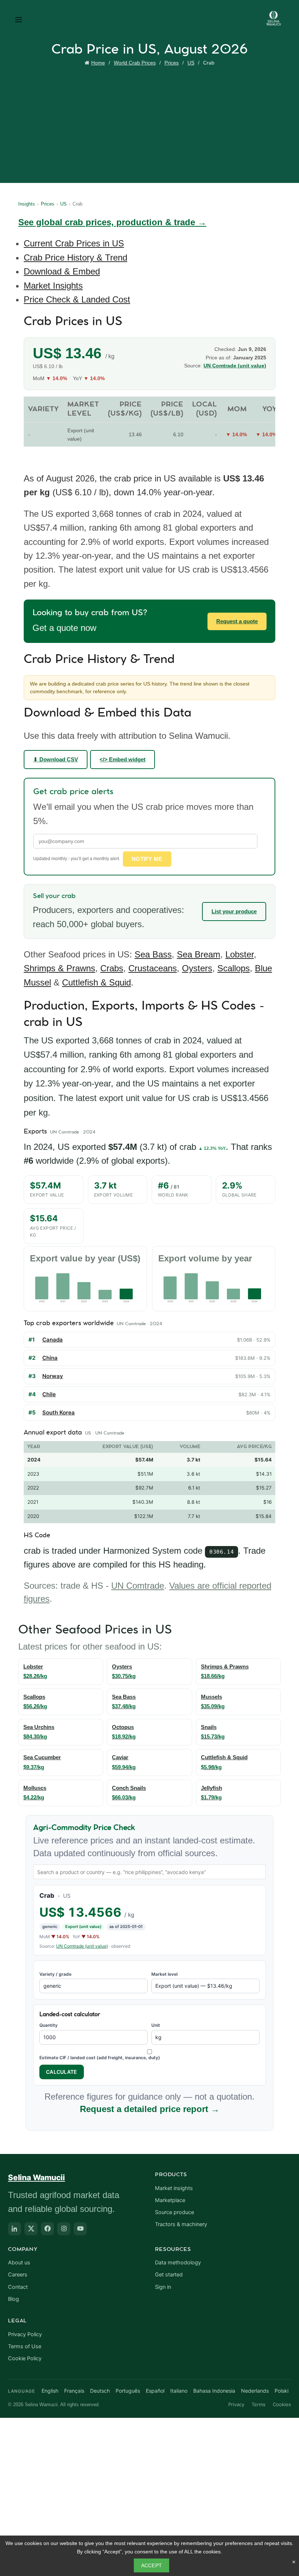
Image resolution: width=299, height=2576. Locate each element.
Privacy (236, 2404)
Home (98, 63)
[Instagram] (64, 2229)
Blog (13, 2299)
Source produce (174, 2212)
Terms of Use (25, 2346)
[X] (31, 2229)
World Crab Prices (135, 63)
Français (74, 2391)
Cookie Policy (25, 2358)
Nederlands (255, 2391)
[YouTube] (80, 2229)
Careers (18, 2275)
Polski (281, 2391)
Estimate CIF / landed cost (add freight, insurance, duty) (100, 2058)
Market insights (174, 2188)
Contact (18, 2287)
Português (128, 2391)
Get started (169, 2275)
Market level (164, 1974)
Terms (259, 2404)
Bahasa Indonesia (214, 2391)
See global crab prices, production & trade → (112, 222)
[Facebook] (47, 2229)
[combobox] (149, 1872)
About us (19, 2263)
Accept (152, 2565)
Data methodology (178, 2263)
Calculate (62, 2072)
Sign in (163, 2287)
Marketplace (170, 2200)
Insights (27, 204)
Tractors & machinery (181, 2224)
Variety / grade (55, 1974)
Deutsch (100, 2391)
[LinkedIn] (15, 2229)
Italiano (179, 2391)
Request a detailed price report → (150, 2109)
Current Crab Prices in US (74, 243)
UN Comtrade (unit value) (82, 1946)
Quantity (48, 2025)
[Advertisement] (151, 123)
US (191, 63)
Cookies (282, 2404)
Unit (156, 2025)
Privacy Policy (25, 2334)
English (50, 2391)
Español (155, 2391)
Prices (172, 63)
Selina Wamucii (36, 2177)
